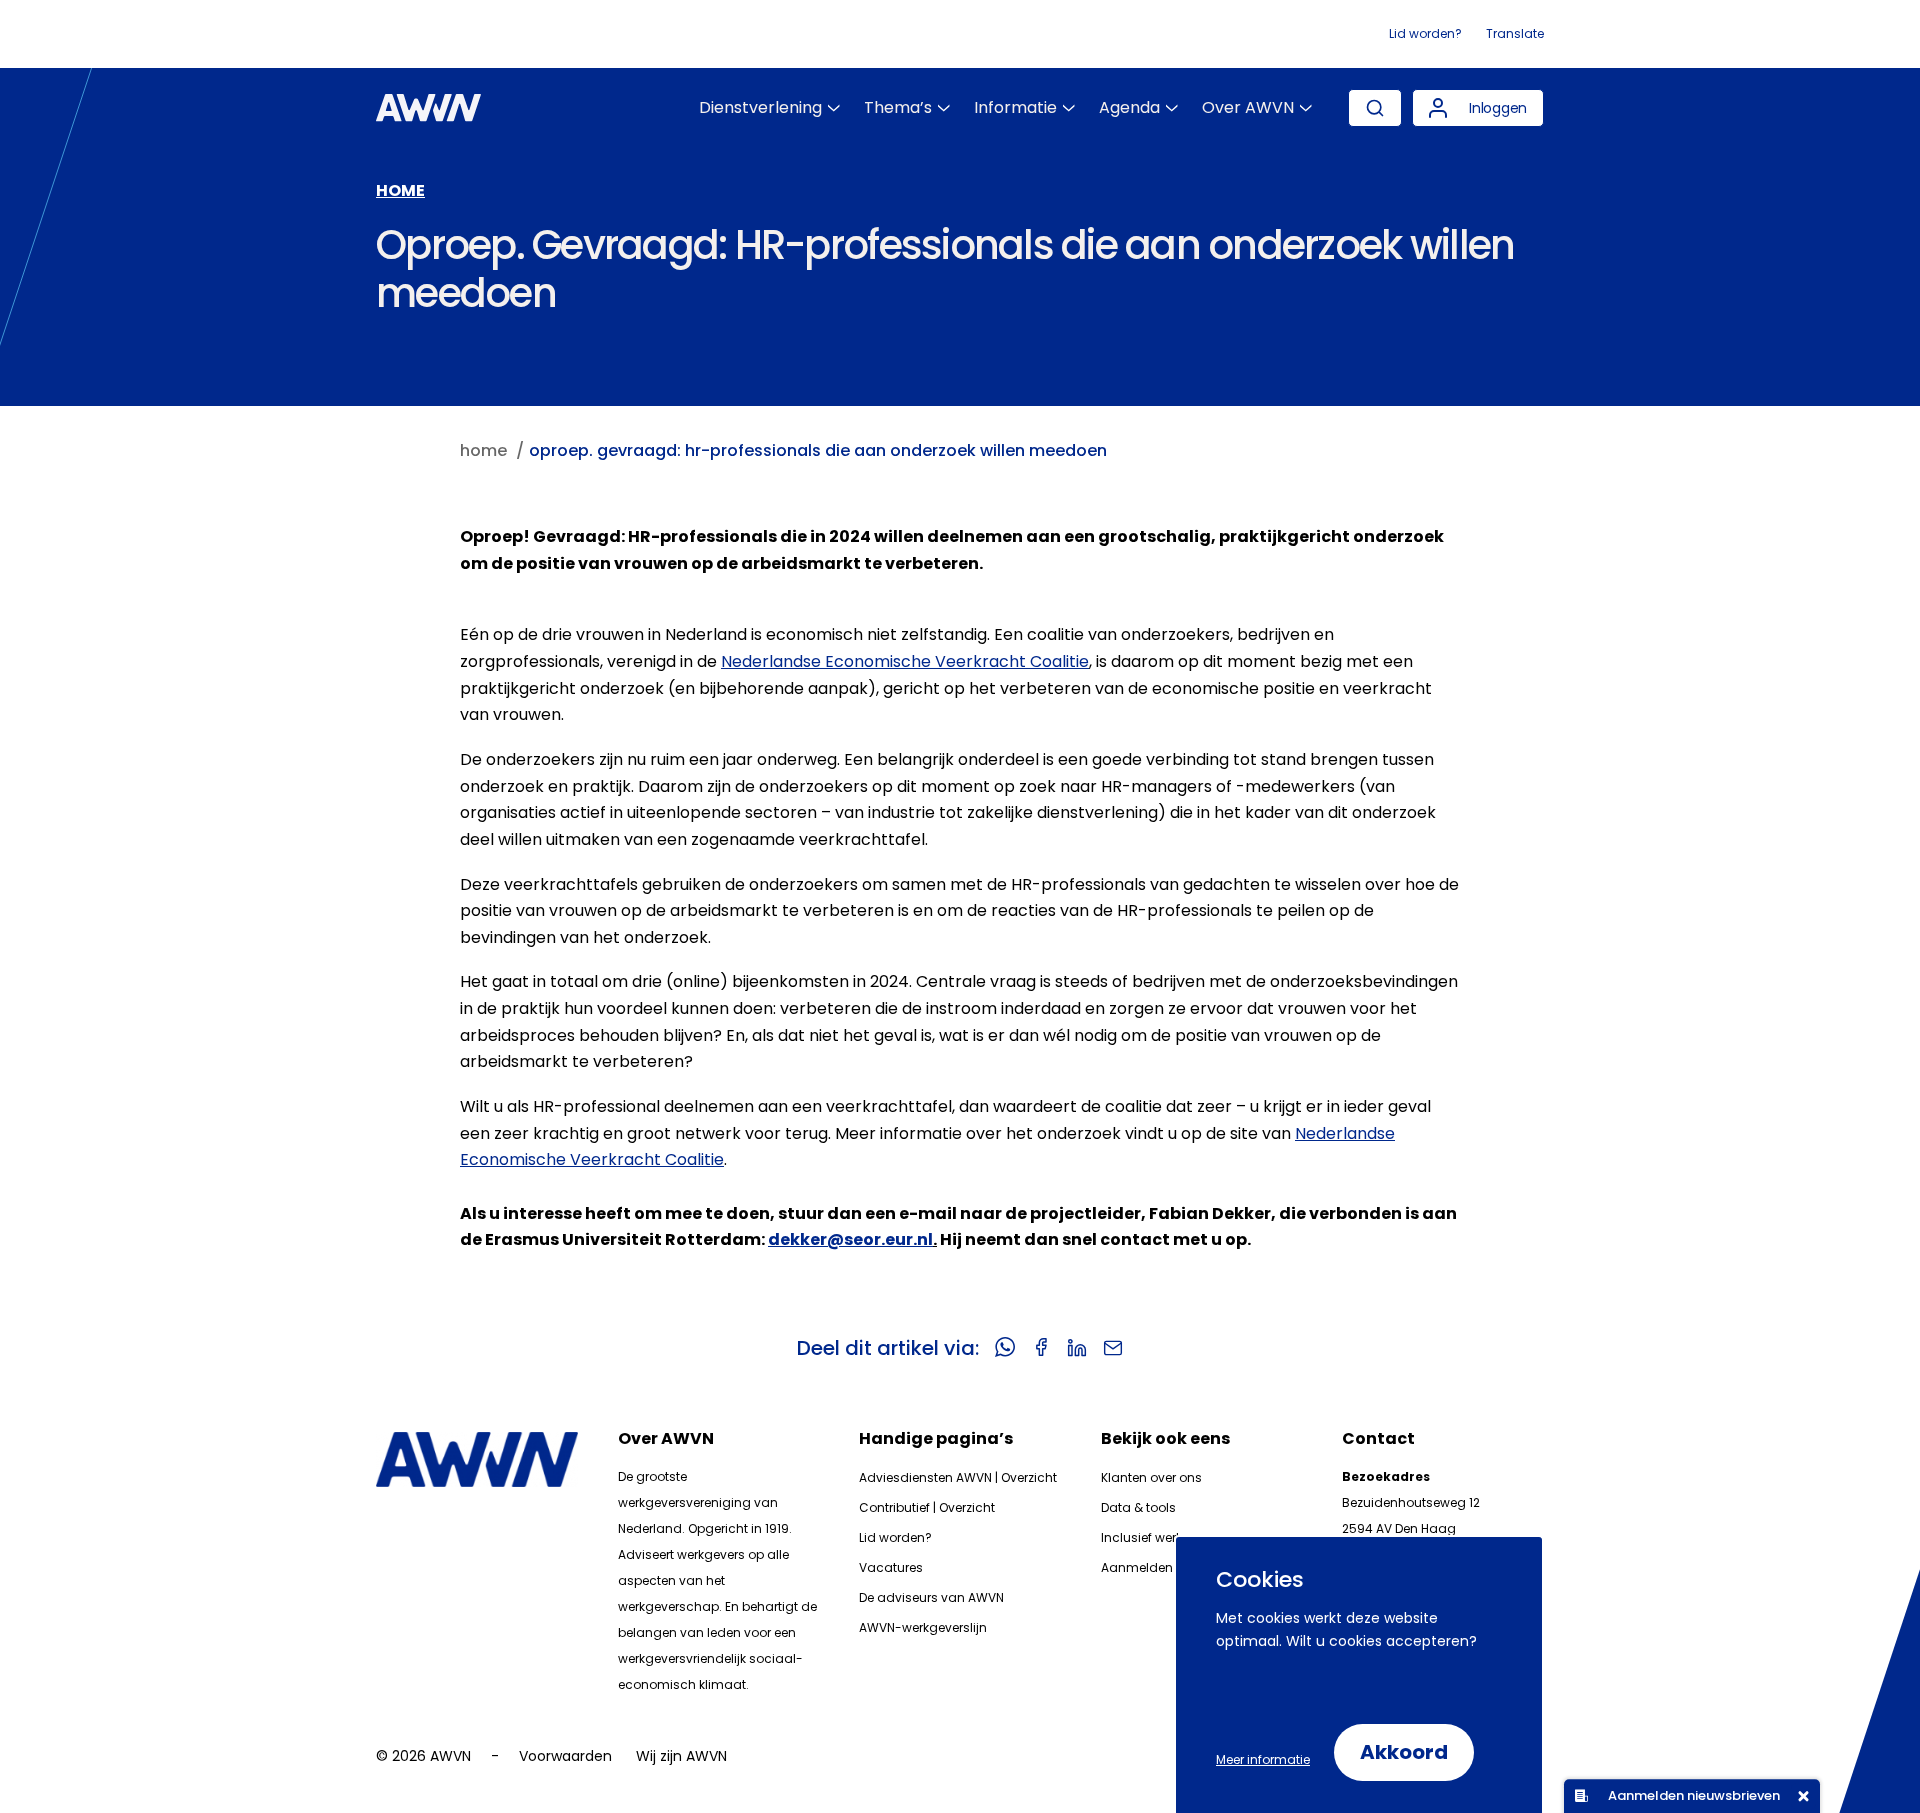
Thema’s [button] (898, 108)
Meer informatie (1263, 1759)
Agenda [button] (1129, 108)
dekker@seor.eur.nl (850, 1239)
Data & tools (1138, 1507)
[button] (1478, 108)
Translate (1515, 33)
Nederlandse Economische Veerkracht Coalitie (905, 661)
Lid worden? (1425, 33)
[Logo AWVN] (428, 108)
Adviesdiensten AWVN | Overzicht (958, 1477)
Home (400, 190)
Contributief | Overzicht (927, 1507)
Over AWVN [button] (1248, 108)
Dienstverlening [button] (760, 108)
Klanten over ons (1151, 1477)
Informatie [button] (1015, 108)
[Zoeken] (1375, 108)
